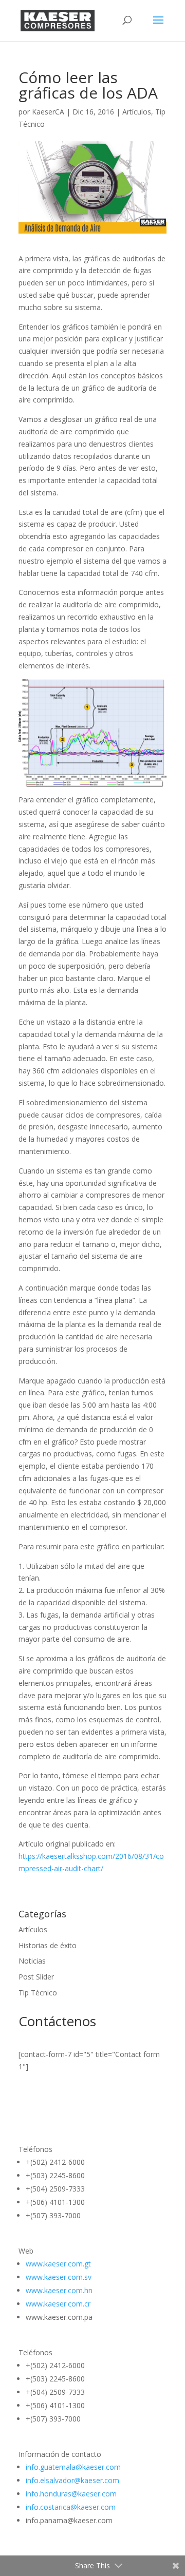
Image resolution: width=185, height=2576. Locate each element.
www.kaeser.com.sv (59, 2277)
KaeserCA (48, 112)
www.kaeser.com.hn (59, 2290)
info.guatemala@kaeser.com (74, 2467)
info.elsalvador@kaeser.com (73, 2480)
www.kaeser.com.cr (58, 2304)
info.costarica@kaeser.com (72, 2507)
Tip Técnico (38, 1993)
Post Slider (36, 1977)
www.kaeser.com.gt (58, 2264)
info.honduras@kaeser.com (72, 2494)
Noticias (32, 1961)
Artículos (137, 112)
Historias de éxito (48, 1945)
